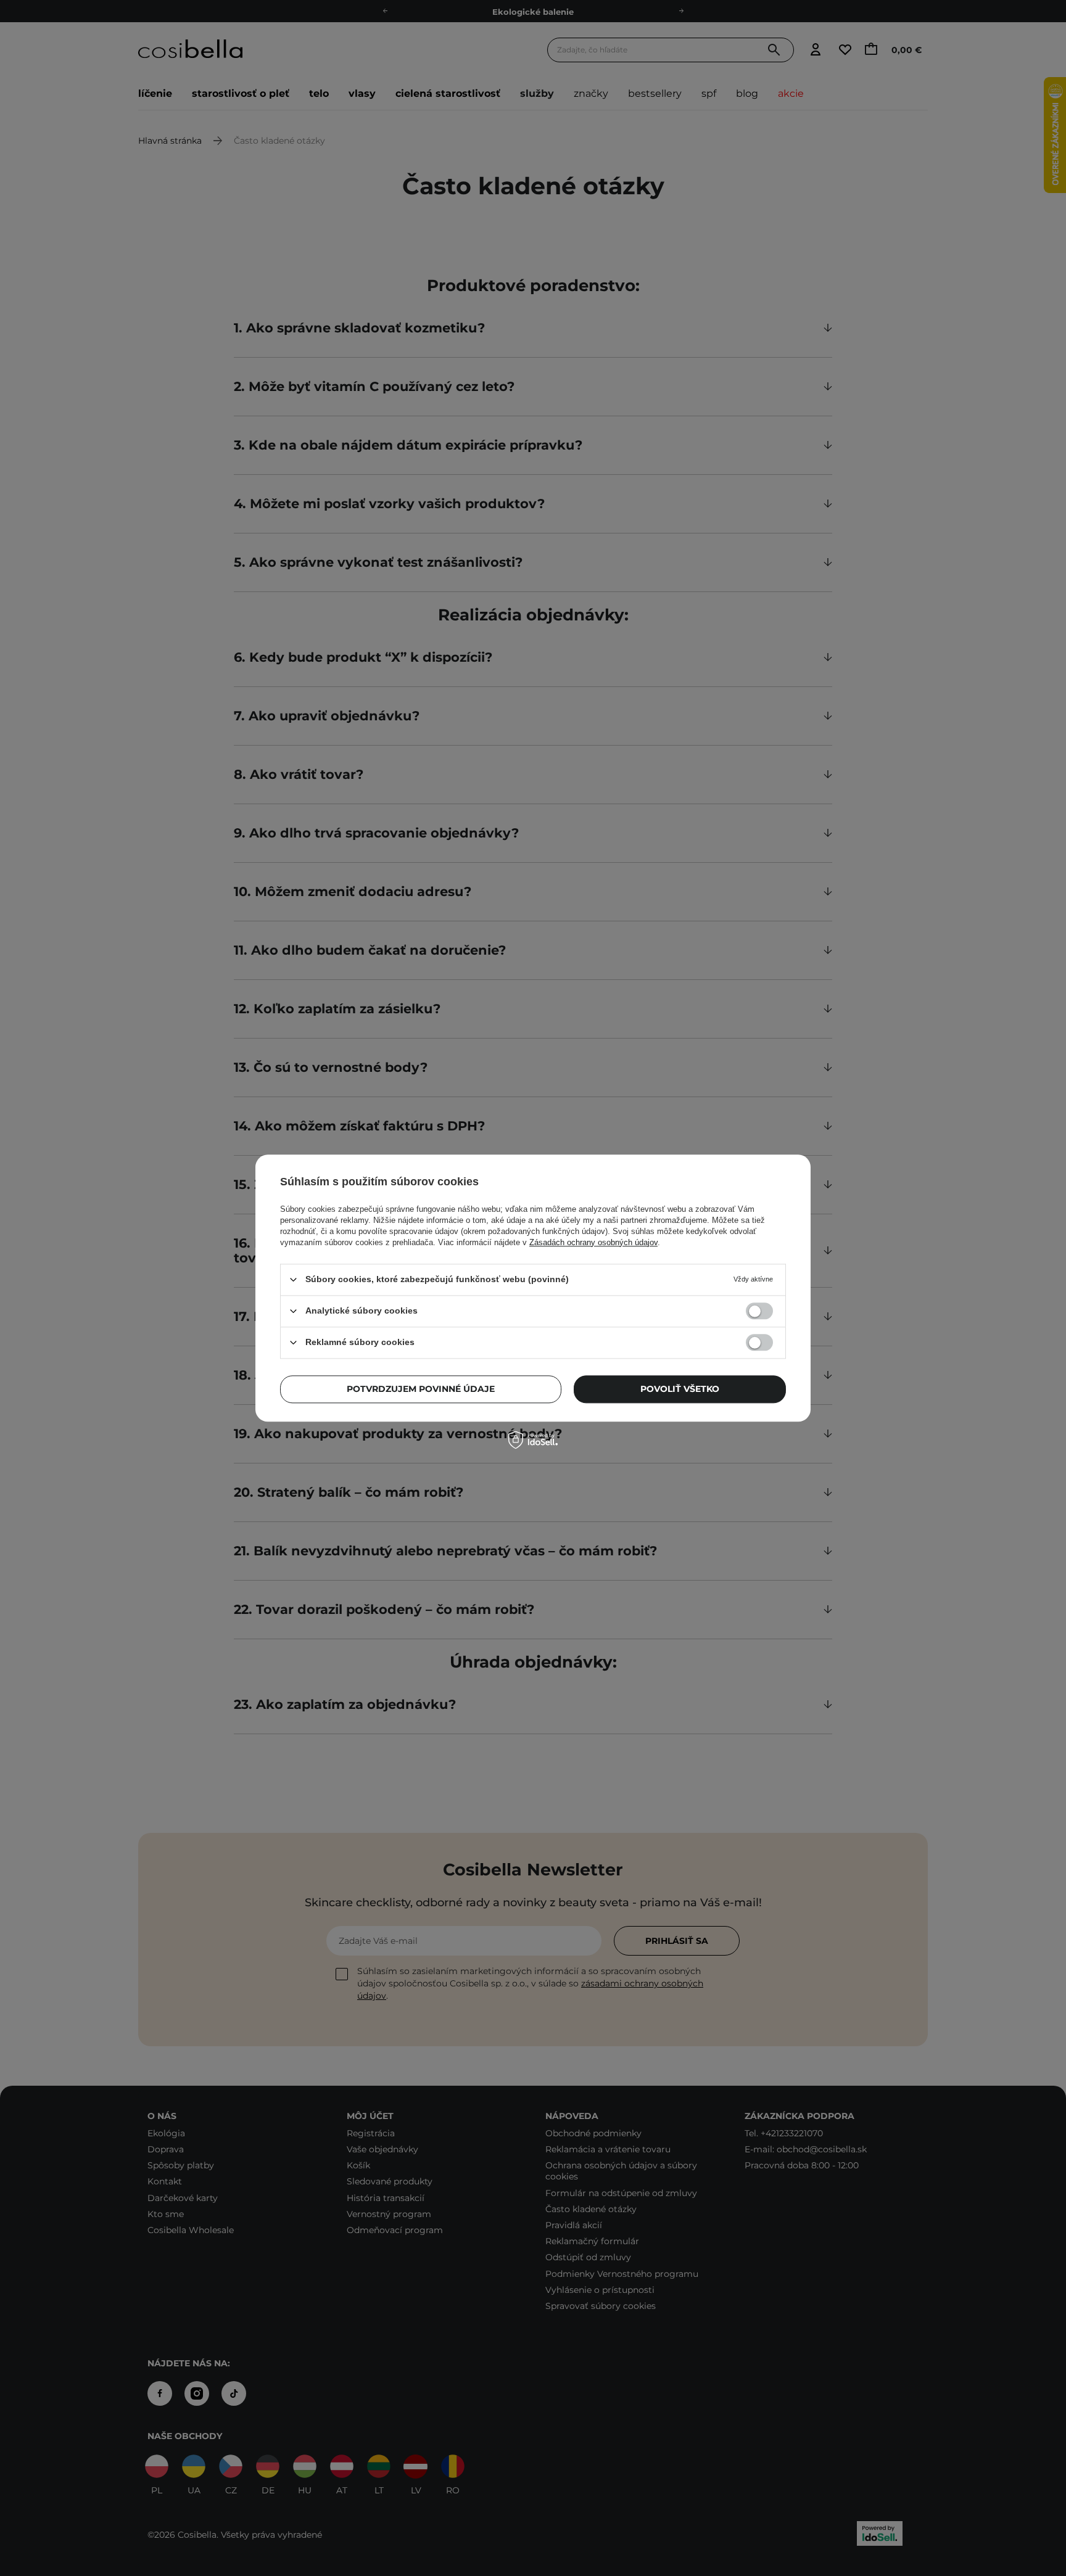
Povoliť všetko (680, 1389)
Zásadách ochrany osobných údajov (593, 1242)
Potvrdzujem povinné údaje (421, 1389)
